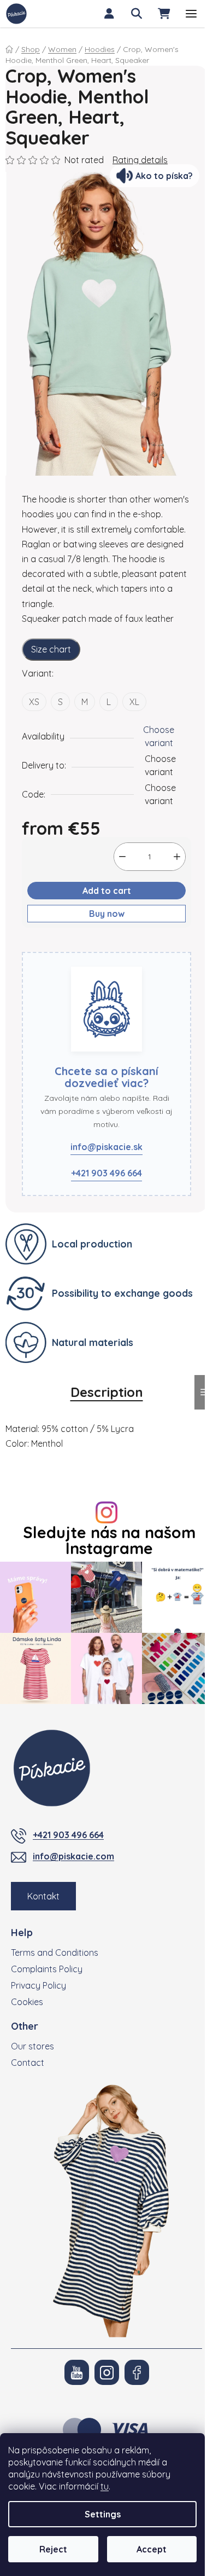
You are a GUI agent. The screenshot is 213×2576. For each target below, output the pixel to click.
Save (40, 945)
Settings (103, 2514)
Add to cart (107, 891)
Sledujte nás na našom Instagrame (109, 1540)
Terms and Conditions (55, 1953)
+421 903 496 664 (106, 1173)
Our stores (32, 2046)
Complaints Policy (47, 1969)
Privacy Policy (39, 1985)
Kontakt (43, 1896)
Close (75, 945)
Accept (152, 2549)
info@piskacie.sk (106, 1147)
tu (105, 2486)
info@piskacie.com (73, 1856)
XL (134, 702)
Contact (28, 2063)
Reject (53, 2549)
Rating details (140, 160)
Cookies (27, 2002)
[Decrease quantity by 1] (122, 857)
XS (34, 702)
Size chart (51, 649)
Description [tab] (107, 1392)
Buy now (107, 914)
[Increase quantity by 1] (177, 857)
